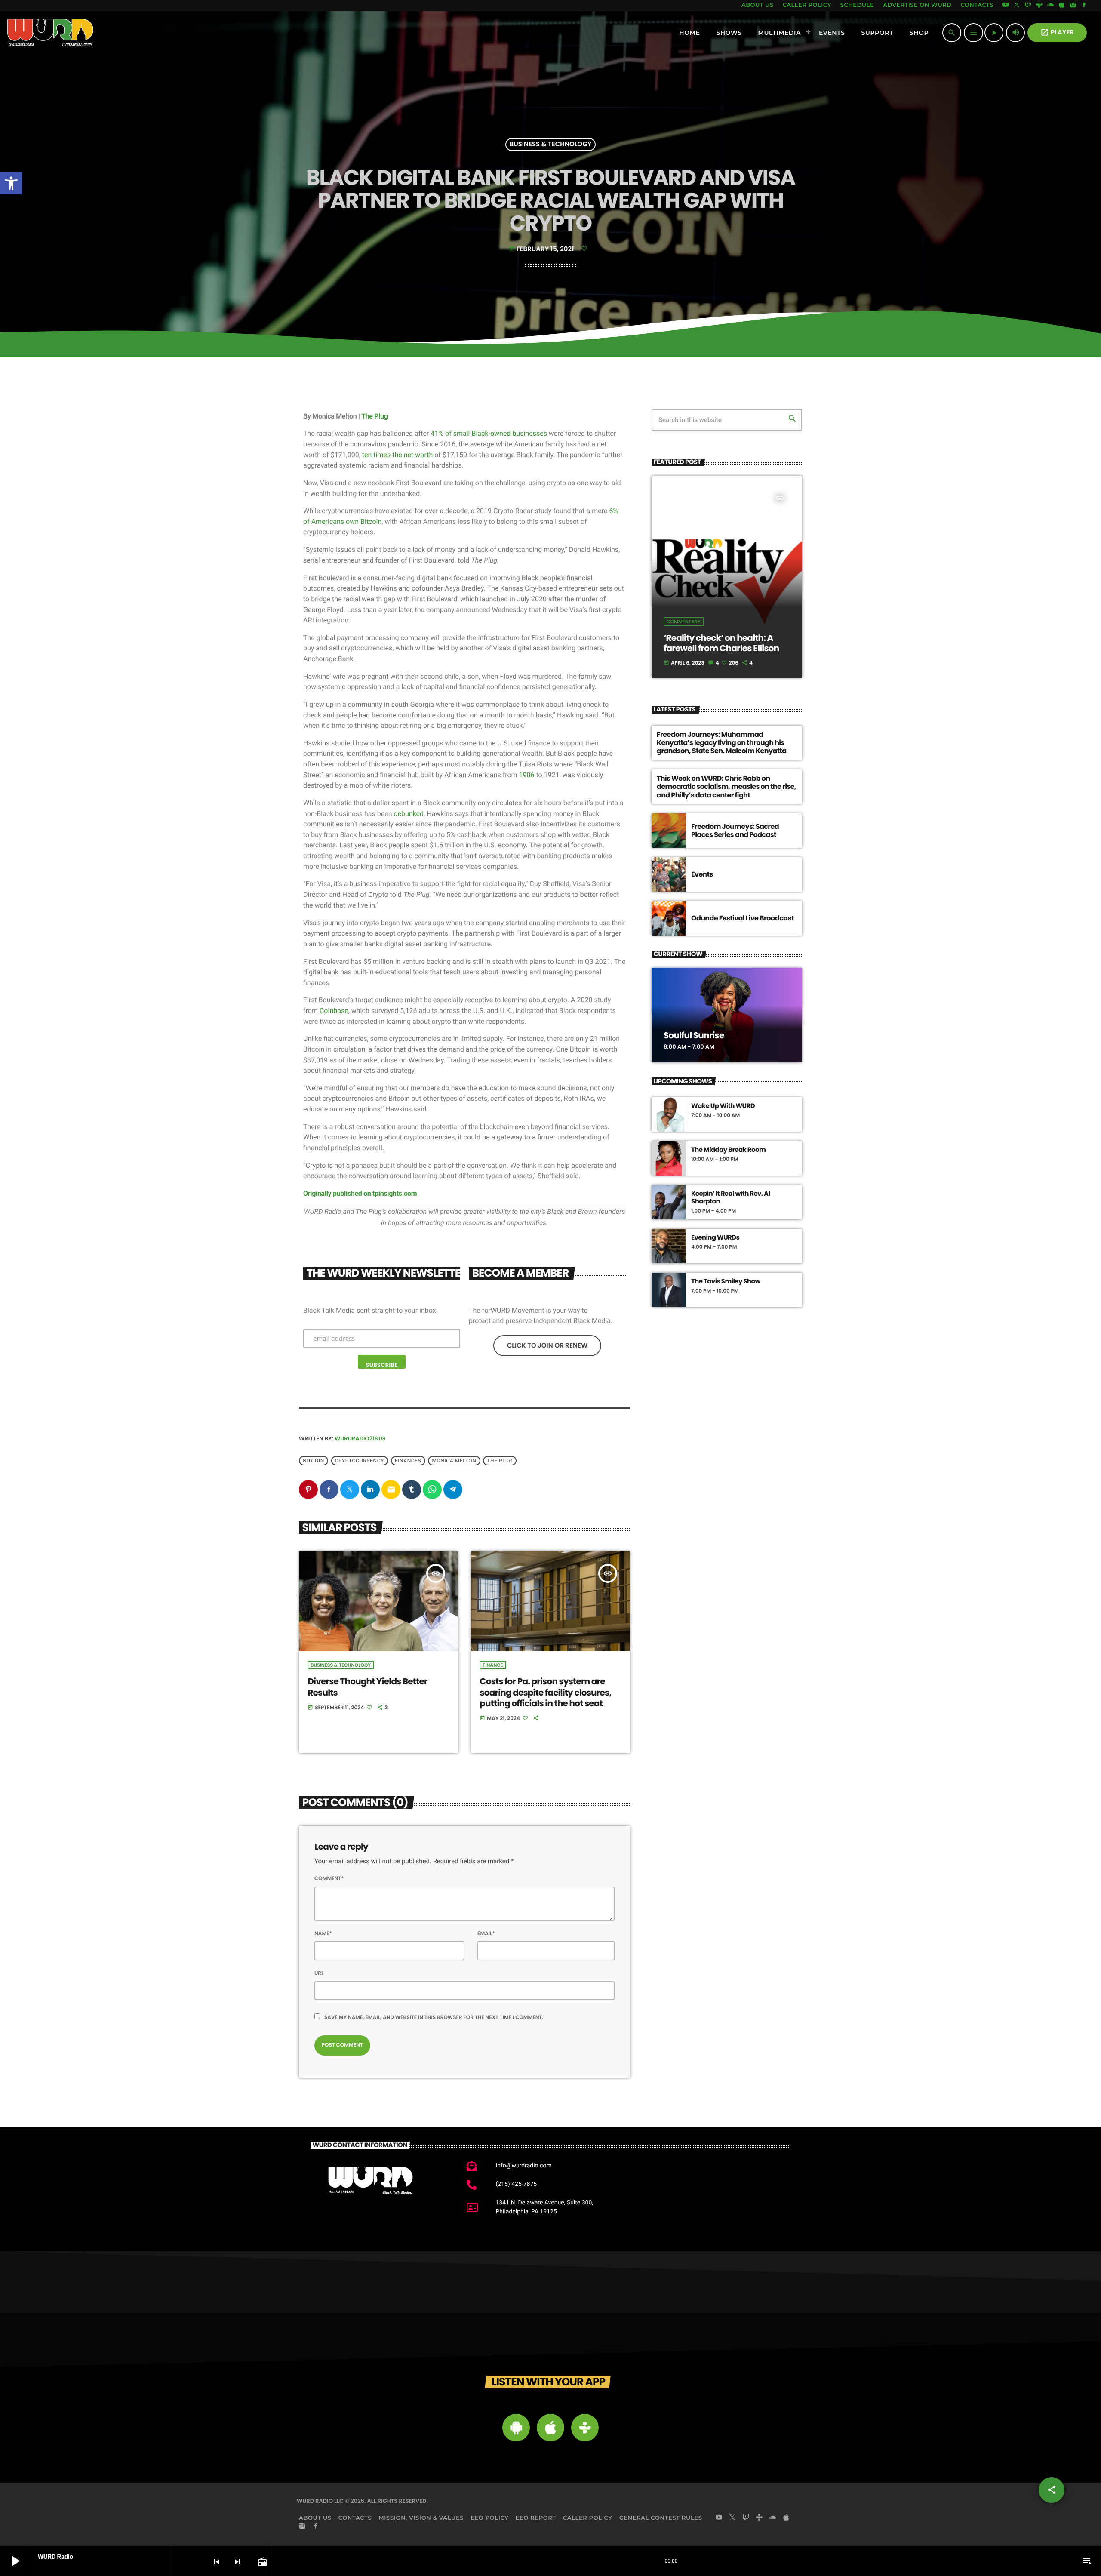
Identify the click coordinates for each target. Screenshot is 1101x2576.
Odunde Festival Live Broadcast (743, 918)
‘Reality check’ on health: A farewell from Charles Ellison (721, 643)
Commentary (684, 622)
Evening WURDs (715, 1238)
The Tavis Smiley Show (726, 1282)
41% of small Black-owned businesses (489, 433)
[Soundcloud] (1051, 6)
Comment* (329, 1879)
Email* (486, 1934)
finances (408, 1461)
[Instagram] (1073, 6)
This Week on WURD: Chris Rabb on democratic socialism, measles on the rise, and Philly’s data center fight (726, 786)
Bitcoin (314, 1461)
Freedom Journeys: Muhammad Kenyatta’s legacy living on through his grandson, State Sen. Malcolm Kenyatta (722, 743)
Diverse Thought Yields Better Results (367, 1687)
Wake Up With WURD (723, 1106)
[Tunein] (1039, 6)
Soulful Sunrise (694, 1035)
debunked (409, 814)
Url (319, 1973)
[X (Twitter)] (1017, 6)
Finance (493, 1665)
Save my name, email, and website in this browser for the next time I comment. (434, 2017)
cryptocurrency (360, 1461)
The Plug (375, 416)
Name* (323, 1934)
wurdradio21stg (360, 1439)
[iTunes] (1062, 6)
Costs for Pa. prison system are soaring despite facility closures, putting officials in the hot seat (545, 1692)
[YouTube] (1006, 6)
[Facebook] (1084, 6)
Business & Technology (551, 145)
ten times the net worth (397, 455)
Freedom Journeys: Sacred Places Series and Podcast (735, 831)
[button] (11, 183)
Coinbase (334, 1011)
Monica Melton (454, 1461)
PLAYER (1057, 32)
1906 (528, 775)
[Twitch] (1028, 6)
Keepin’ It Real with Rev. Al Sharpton (730, 1198)
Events (702, 874)
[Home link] (51, 33)
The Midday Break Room (728, 1150)
